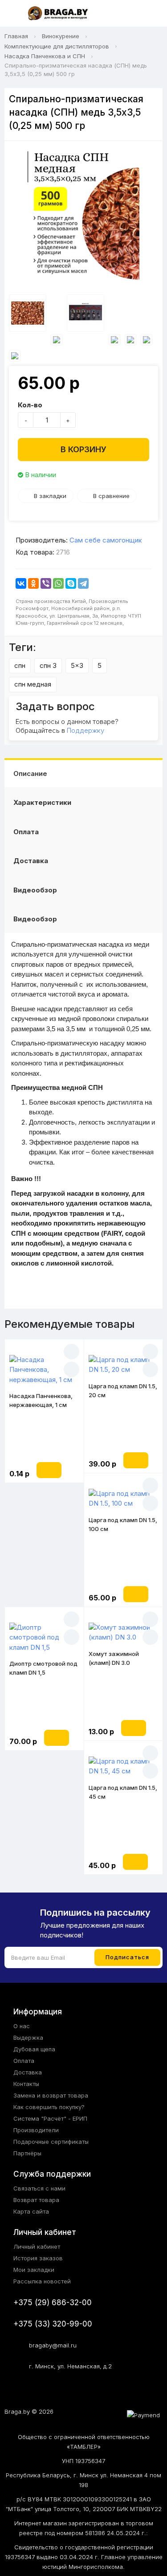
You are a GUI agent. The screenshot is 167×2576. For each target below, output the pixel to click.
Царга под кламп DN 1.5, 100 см (123, 1524)
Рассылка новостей (42, 2281)
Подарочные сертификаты (51, 2142)
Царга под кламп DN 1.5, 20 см (123, 1390)
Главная (16, 36)
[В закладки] (71, 1352)
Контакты (26, 2084)
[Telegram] (83, 583)
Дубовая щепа (34, 2049)
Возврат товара (36, 2200)
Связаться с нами (39, 2188)
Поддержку (86, 730)
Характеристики (42, 802)
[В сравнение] (71, 1369)
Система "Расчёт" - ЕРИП (50, 2118)
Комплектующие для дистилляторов (57, 46)
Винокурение (61, 36)
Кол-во (30, 405)
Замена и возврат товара (51, 2095)
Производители (36, 2130)
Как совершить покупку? (49, 2107)
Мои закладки (34, 2270)
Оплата (26, 832)
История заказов (38, 2258)
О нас (22, 2026)
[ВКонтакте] (21, 583)
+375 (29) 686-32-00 (53, 2303)
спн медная (33, 684)
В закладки (50, 496)
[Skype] (71, 583)
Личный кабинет (37, 2246)
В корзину (83, 449)
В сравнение (111, 496)
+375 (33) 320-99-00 (53, 2324)
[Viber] (46, 583)
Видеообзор (35, 890)
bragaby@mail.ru (53, 2345)
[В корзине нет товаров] (151, 14)
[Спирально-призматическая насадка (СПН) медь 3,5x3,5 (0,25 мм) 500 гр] (83, 220)
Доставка (31, 861)
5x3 (77, 665)
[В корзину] (49, 1470)
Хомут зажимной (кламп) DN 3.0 (114, 1658)
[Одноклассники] (33, 583)
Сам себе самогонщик (106, 540)
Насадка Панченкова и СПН (45, 56)
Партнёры (27, 2153)
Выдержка (28, 2037)
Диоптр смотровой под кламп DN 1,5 (43, 1668)
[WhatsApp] (58, 583)
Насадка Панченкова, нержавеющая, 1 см (41, 1400)
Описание (30, 774)
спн (20, 665)
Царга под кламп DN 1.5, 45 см (123, 1792)
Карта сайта (31, 2211)
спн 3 (48, 665)
